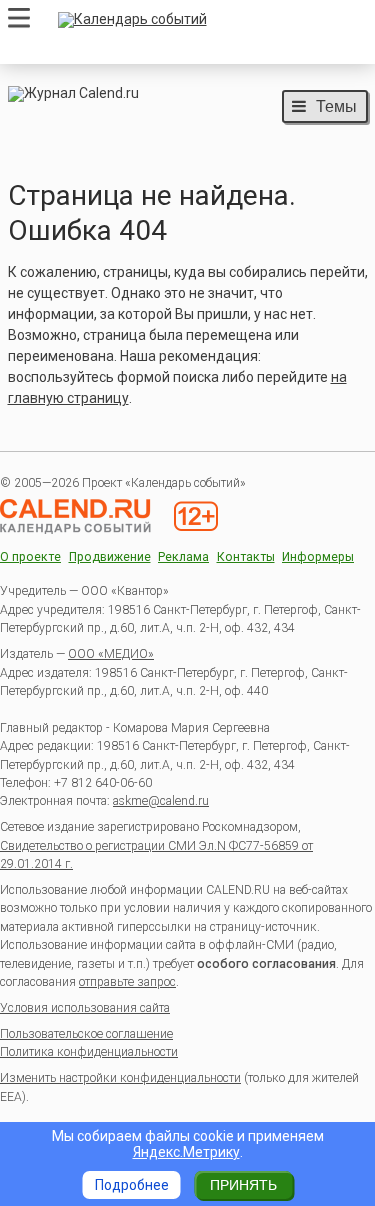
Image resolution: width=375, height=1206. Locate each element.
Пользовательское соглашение (86, 1034)
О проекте (30, 557)
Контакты (246, 557)
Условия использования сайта (85, 1008)
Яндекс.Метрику (186, 1152)
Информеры (318, 557)
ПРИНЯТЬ (243, 1185)
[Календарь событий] (208, 20)
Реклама (183, 557)
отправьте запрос (127, 982)
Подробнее (132, 1185)
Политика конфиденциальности (89, 1052)
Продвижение (110, 557)
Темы (336, 106)
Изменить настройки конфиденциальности (120, 1078)
